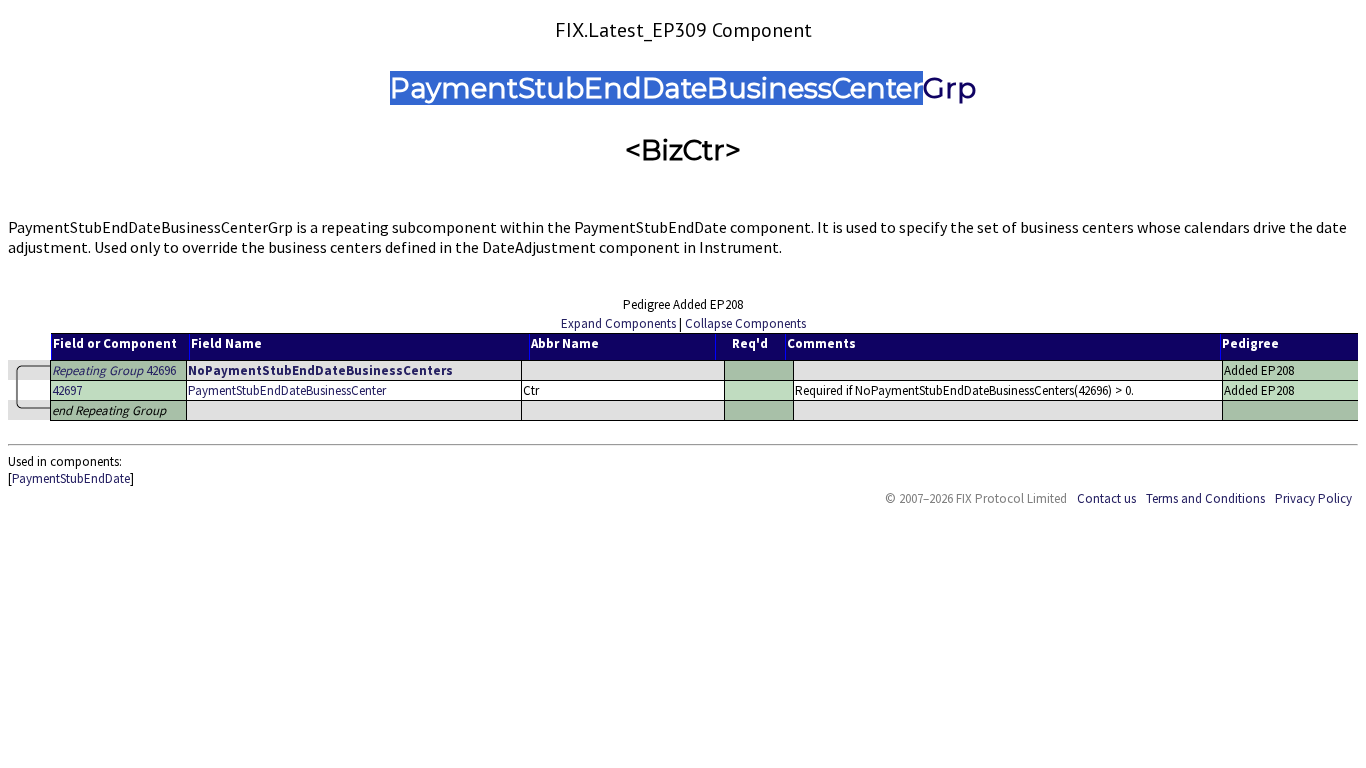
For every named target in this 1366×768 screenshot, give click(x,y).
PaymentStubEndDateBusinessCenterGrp (683, 88)
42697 (67, 390)
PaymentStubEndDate (71, 478)
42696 (114, 370)
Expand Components (618, 323)
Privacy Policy (1313, 498)
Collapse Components (745, 323)
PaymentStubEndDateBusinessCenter (287, 390)
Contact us (1106, 498)
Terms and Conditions (1205, 498)
